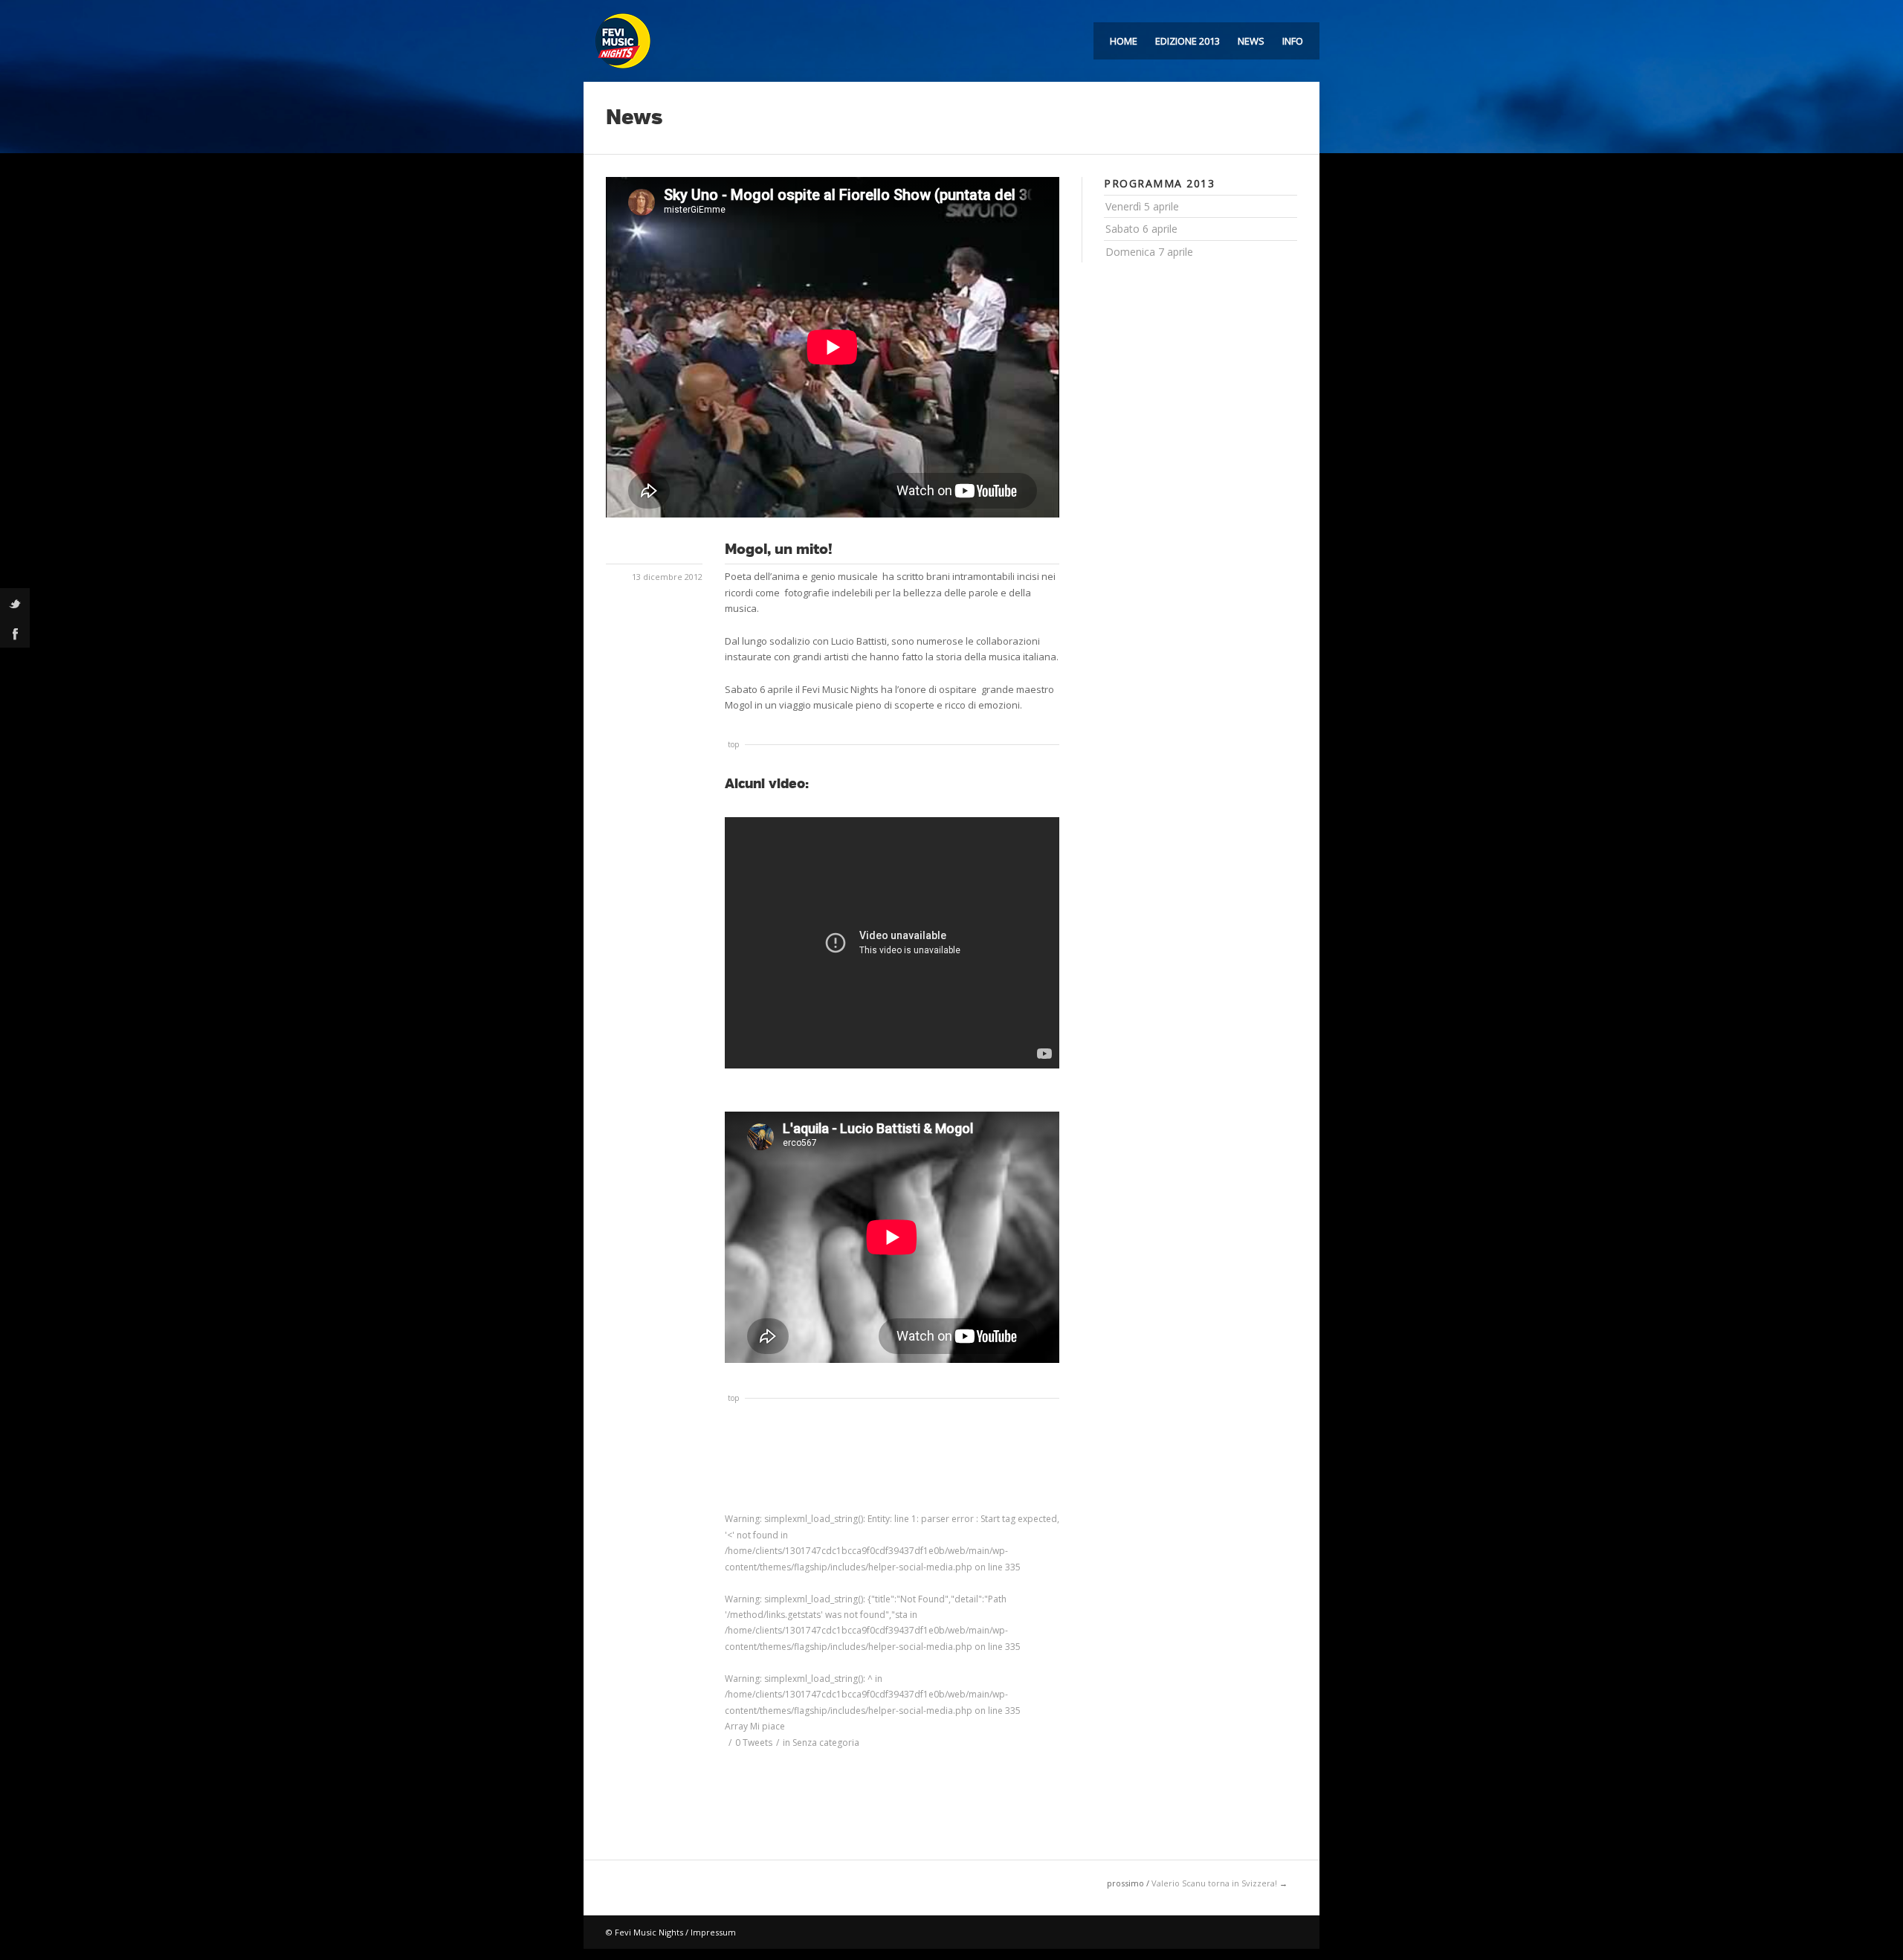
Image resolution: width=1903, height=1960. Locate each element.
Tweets (754, 1743)
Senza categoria (826, 1743)
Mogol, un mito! (779, 549)
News (1251, 41)
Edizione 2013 (1188, 41)
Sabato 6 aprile (1141, 229)
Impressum (713, 1932)
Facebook (15, 633)
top (733, 744)
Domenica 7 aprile (1149, 252)
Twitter (15, 603)
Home (1124, 41)
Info (1293, 41)
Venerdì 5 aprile (1142, 206)
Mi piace (755, 1726)
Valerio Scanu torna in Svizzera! (1214, 1883)
